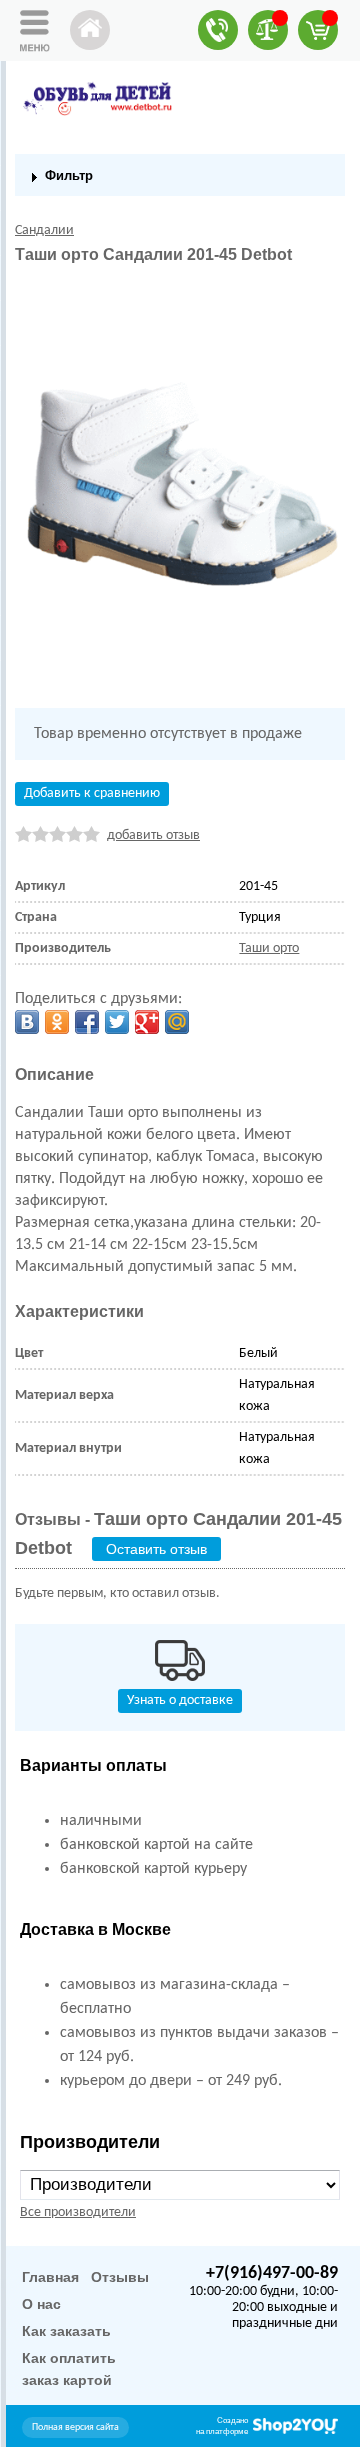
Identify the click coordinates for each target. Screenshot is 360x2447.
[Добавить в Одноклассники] (57, 1022)
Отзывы (120, 2277)
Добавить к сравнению (92, 793)
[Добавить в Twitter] (117, 1022)
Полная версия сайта (75, 2427)
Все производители (78, 2212)
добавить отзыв (153, 835)
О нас (41, 2304)
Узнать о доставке (180, 1700)
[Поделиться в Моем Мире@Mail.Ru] (177, 1022)
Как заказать (66, 2331)
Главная (50, 2277)
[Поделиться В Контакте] (27, 1022)
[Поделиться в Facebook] (87, 1022)
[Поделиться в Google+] (147, 1022)
